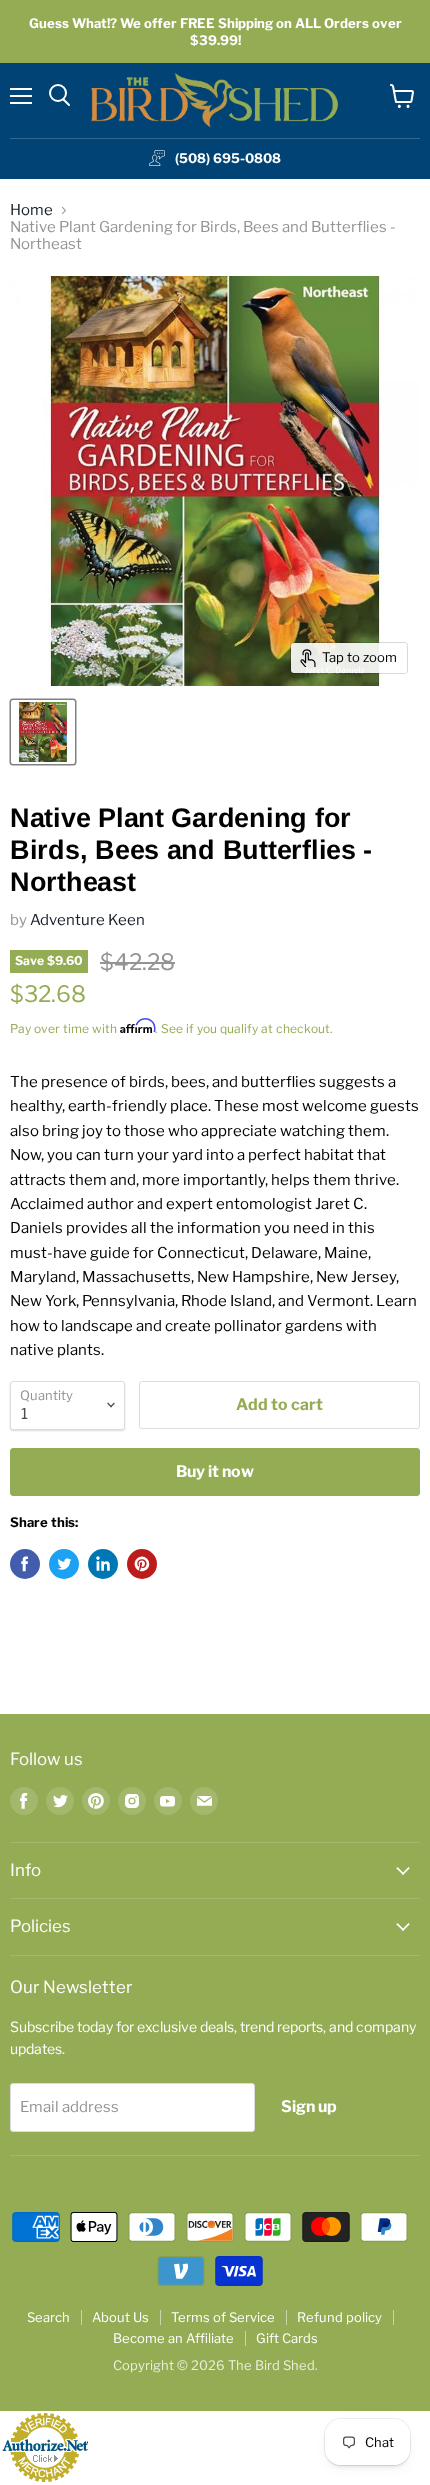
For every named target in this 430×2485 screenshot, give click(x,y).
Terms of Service (223, 2317)
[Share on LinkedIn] (103, 1564)
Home (31, 210)
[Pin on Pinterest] (142, 1564)
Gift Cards (287, 2338)
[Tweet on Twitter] (64, 1564)
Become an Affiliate (173, 2338)
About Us (120, 2317)
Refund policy (339, 2317)
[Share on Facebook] (25, 1564)
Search (48, 2317)
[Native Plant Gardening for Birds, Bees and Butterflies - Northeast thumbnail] (43, 732)
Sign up (309, 2106)
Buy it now (215, 1471)
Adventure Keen (87, 920)
